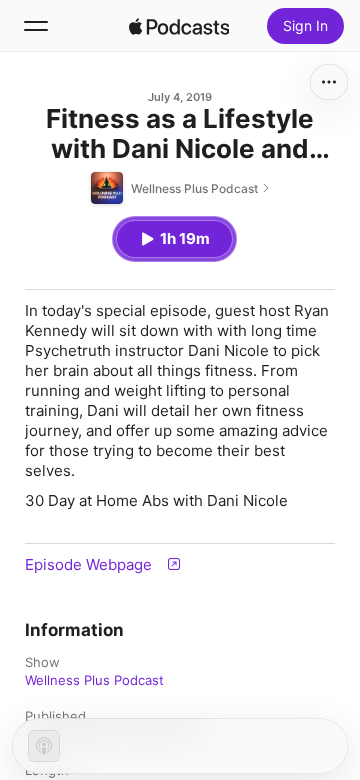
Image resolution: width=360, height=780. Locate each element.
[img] (179, 26)
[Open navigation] (36, 26)
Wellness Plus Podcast (94, 680)
